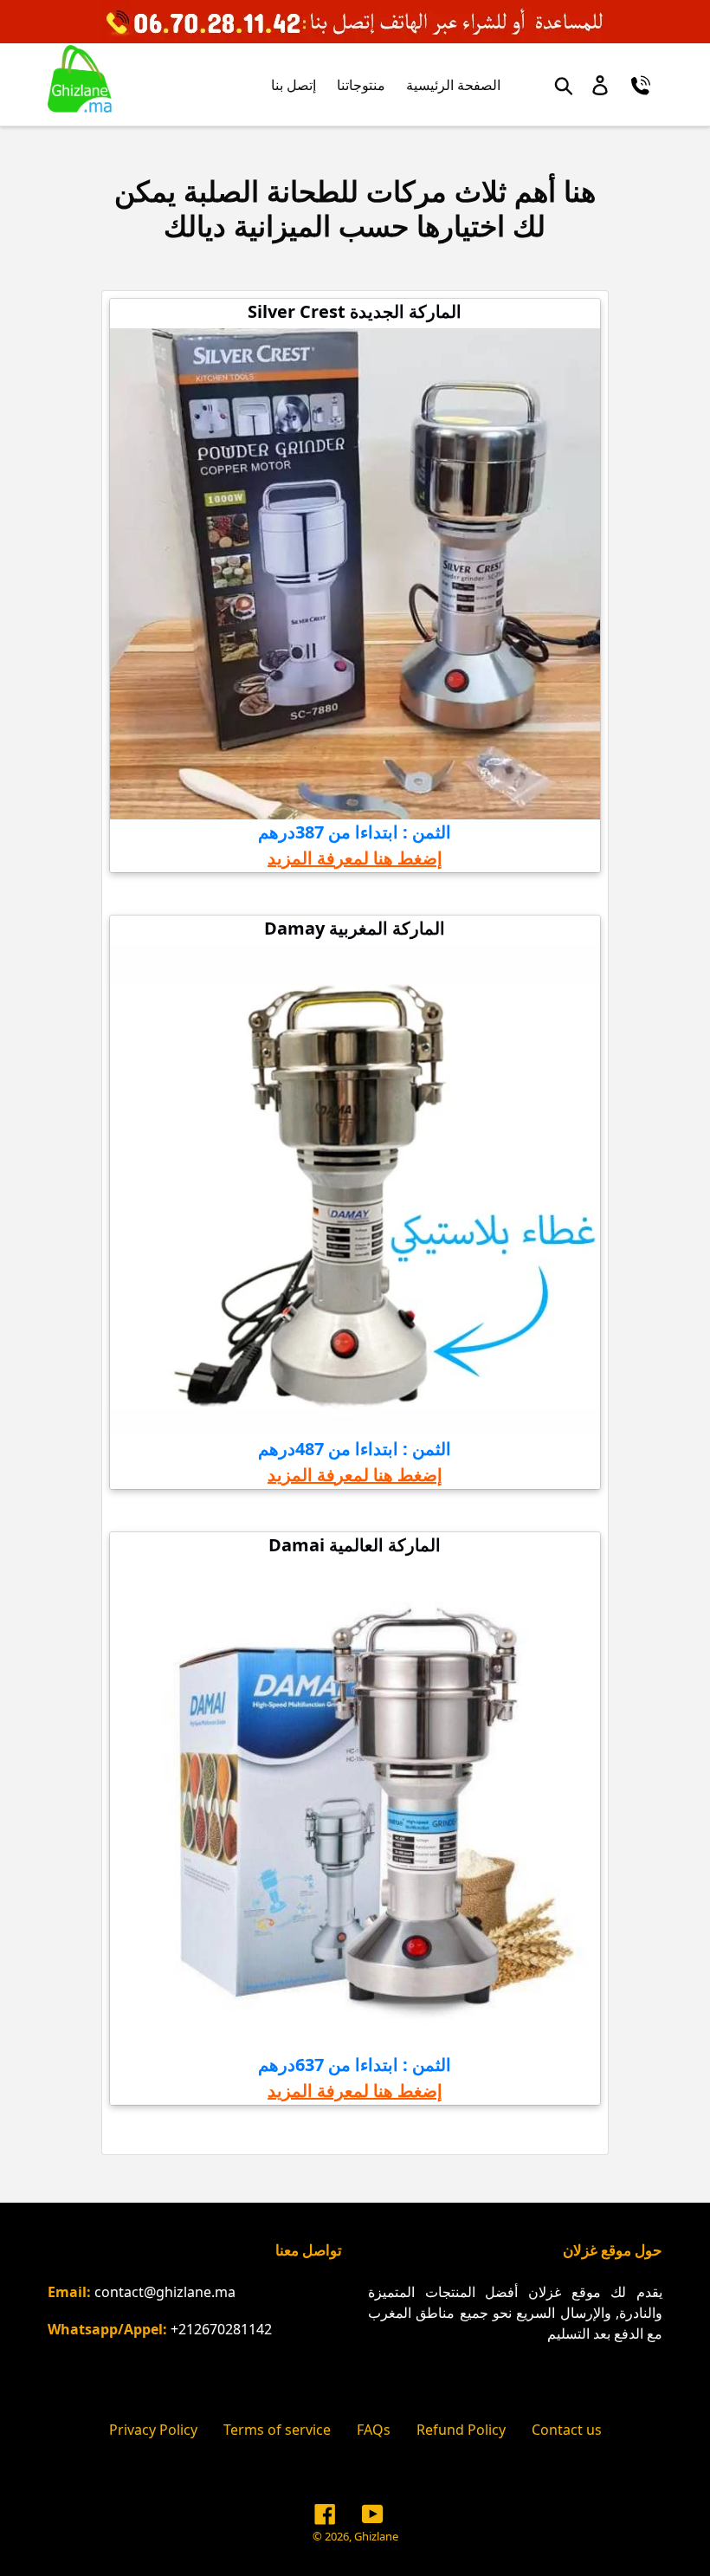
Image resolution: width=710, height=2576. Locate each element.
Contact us (567, 2430)
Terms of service (277, 2430)
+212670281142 (221, 2329)
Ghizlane (376, 2536)
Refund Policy (461, 2430)
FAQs (374, 2430)
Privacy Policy (153, 2430)
